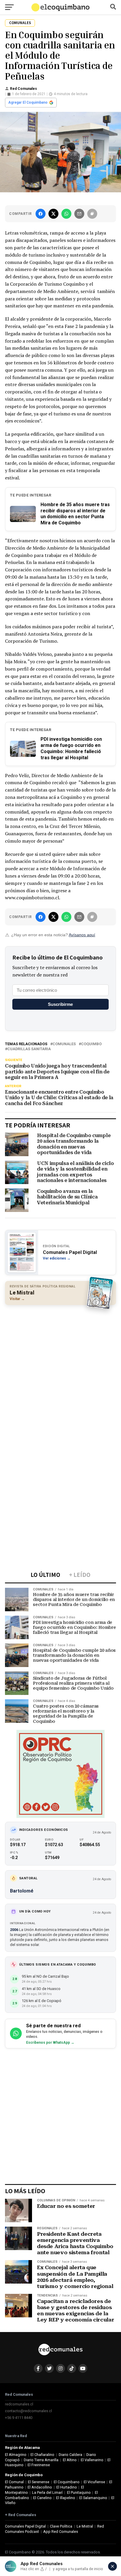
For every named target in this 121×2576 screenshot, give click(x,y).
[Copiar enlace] (92, 214)
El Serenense (39, 2482)
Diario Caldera (70, 2455)
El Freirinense (39, 2465)
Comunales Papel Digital (25, 2526)
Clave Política (61, 2526)
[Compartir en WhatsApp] (66, 214)
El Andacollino (40, 2487)
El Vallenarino (92, 2460)
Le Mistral (85, 2526)
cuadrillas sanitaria (29, 1049)
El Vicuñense (94, 2482)
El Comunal (14, 2482)
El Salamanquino (93, 2498)
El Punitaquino (79, 2492)
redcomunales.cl (19, 2404)
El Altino (70, 2460)
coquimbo (91, 1044)
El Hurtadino (67, 2487)
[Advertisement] (60, 1371)
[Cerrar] (112, 2566)
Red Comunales (23, 89)
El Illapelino (66, 2498)
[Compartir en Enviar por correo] (79, 214)
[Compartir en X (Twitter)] (53, 214)
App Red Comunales (61, 2532)
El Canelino (42, 2498)
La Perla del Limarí (47, 2492)
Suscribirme (60, 1004)
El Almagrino (16, 2455)
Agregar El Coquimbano (28, 102)
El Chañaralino (42, 2455)
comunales (64, 1044)
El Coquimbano (67, 2482)
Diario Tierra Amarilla (41, 2460)
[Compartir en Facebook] (41, 214)
